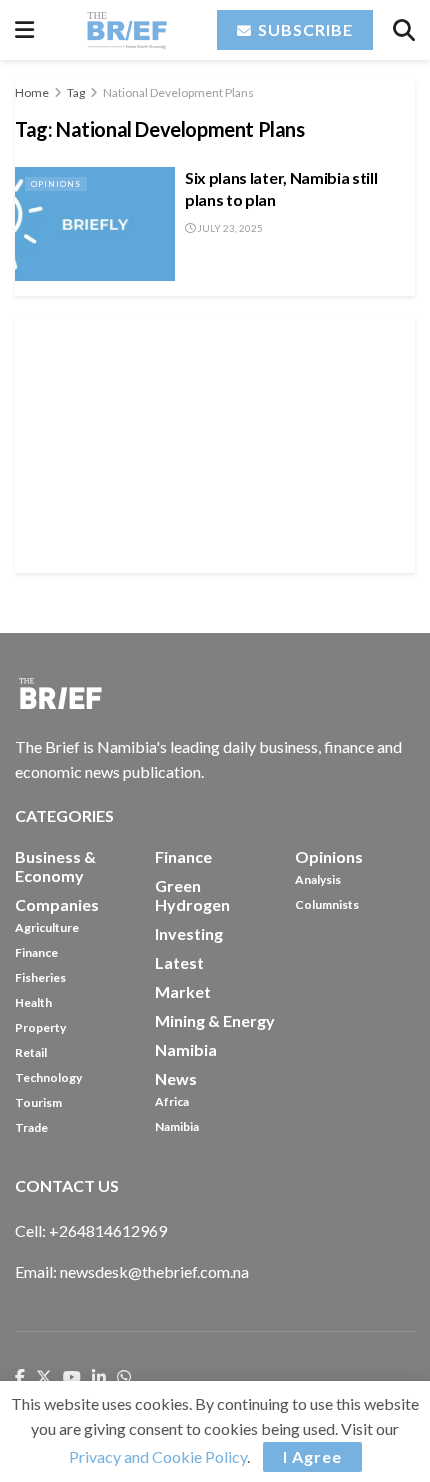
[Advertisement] (215, 441)
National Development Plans (178, 92)
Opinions (56, 184)
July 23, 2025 (229, 228)
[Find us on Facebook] (20, 1378)
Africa (172, 1101)
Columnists (327, 904)
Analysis (318, 879)
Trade (31, 1127)
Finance (36, 952)
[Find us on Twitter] (44, 1378)
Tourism (38, 1102)
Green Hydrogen (192, 895)
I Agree (312, 1456)
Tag (76, 92)
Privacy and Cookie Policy (158, 1456)
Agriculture (47, 927)
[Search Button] (404, 30)
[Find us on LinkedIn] (99, 1378)
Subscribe (303, 29)
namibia (186, 1049)
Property (40, 1027)
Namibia (177, 1126)
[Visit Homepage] (126, 30)
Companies (57, 904)
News (176, 1078)
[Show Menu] (24, 30)
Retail (31, 1052)
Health (33, 1002)
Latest (179, 962)
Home (32, 92)
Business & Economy (55, 866)
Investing (189, 933)
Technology (48, 1077)
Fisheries (40, 977)
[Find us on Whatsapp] (124, 1378)
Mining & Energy (215, 1020)
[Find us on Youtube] (72, 1378)
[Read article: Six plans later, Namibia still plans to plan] (95, 224)
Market (183, 991)
